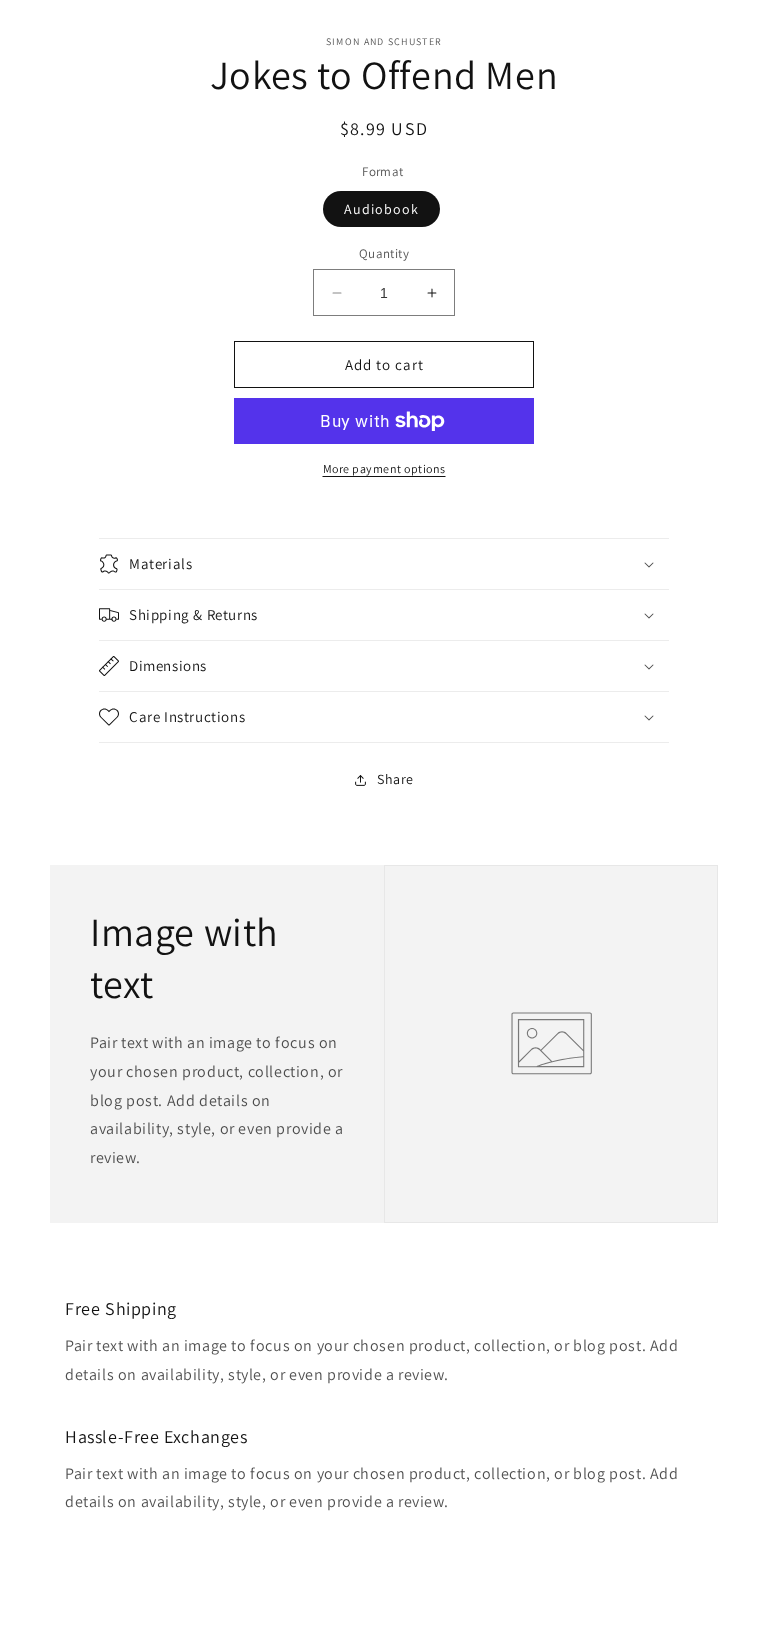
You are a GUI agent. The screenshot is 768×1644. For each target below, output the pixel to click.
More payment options (384, 468)
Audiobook (381, 209)
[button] (384, 564)
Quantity (384, 253)
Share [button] (395, 779)
